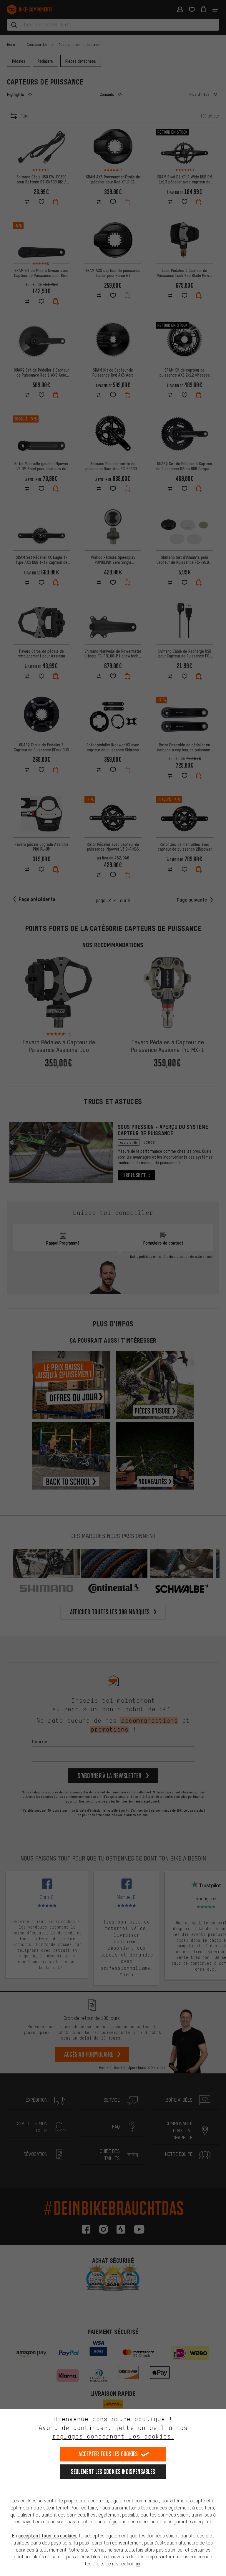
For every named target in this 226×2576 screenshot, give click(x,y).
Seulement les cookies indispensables (113, 2472)
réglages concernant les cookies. (113, 2436)
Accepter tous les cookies (108, 2454)
